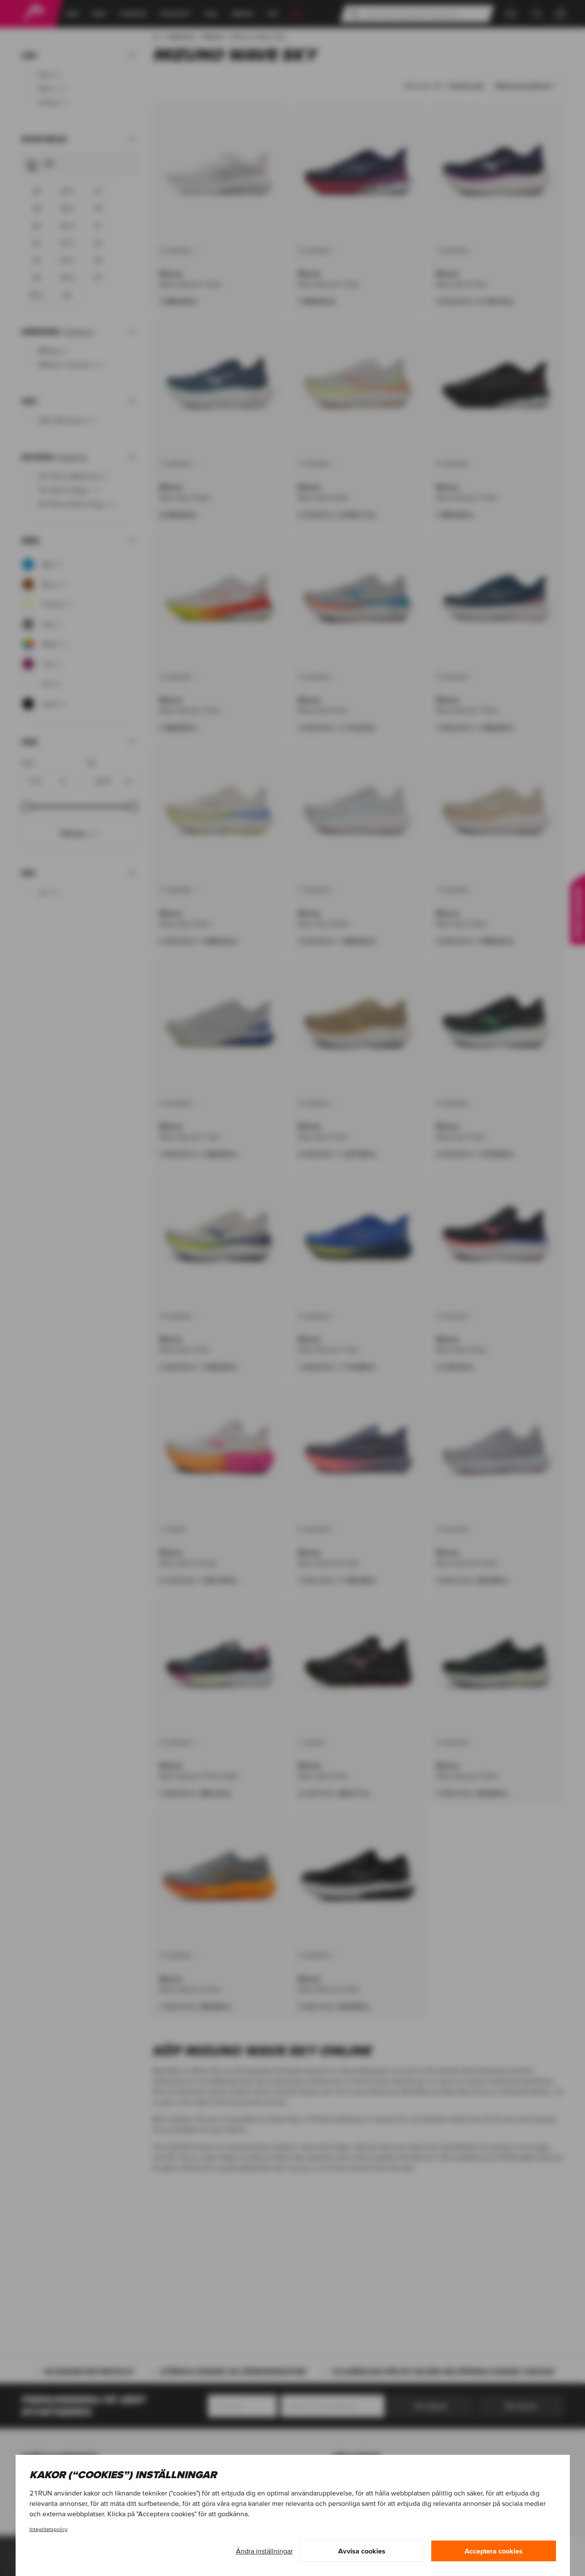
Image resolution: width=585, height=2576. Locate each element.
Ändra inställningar (264, 2551)
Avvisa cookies (362, 2551)
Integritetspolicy (48, 2529)
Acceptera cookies (494, 2551)
